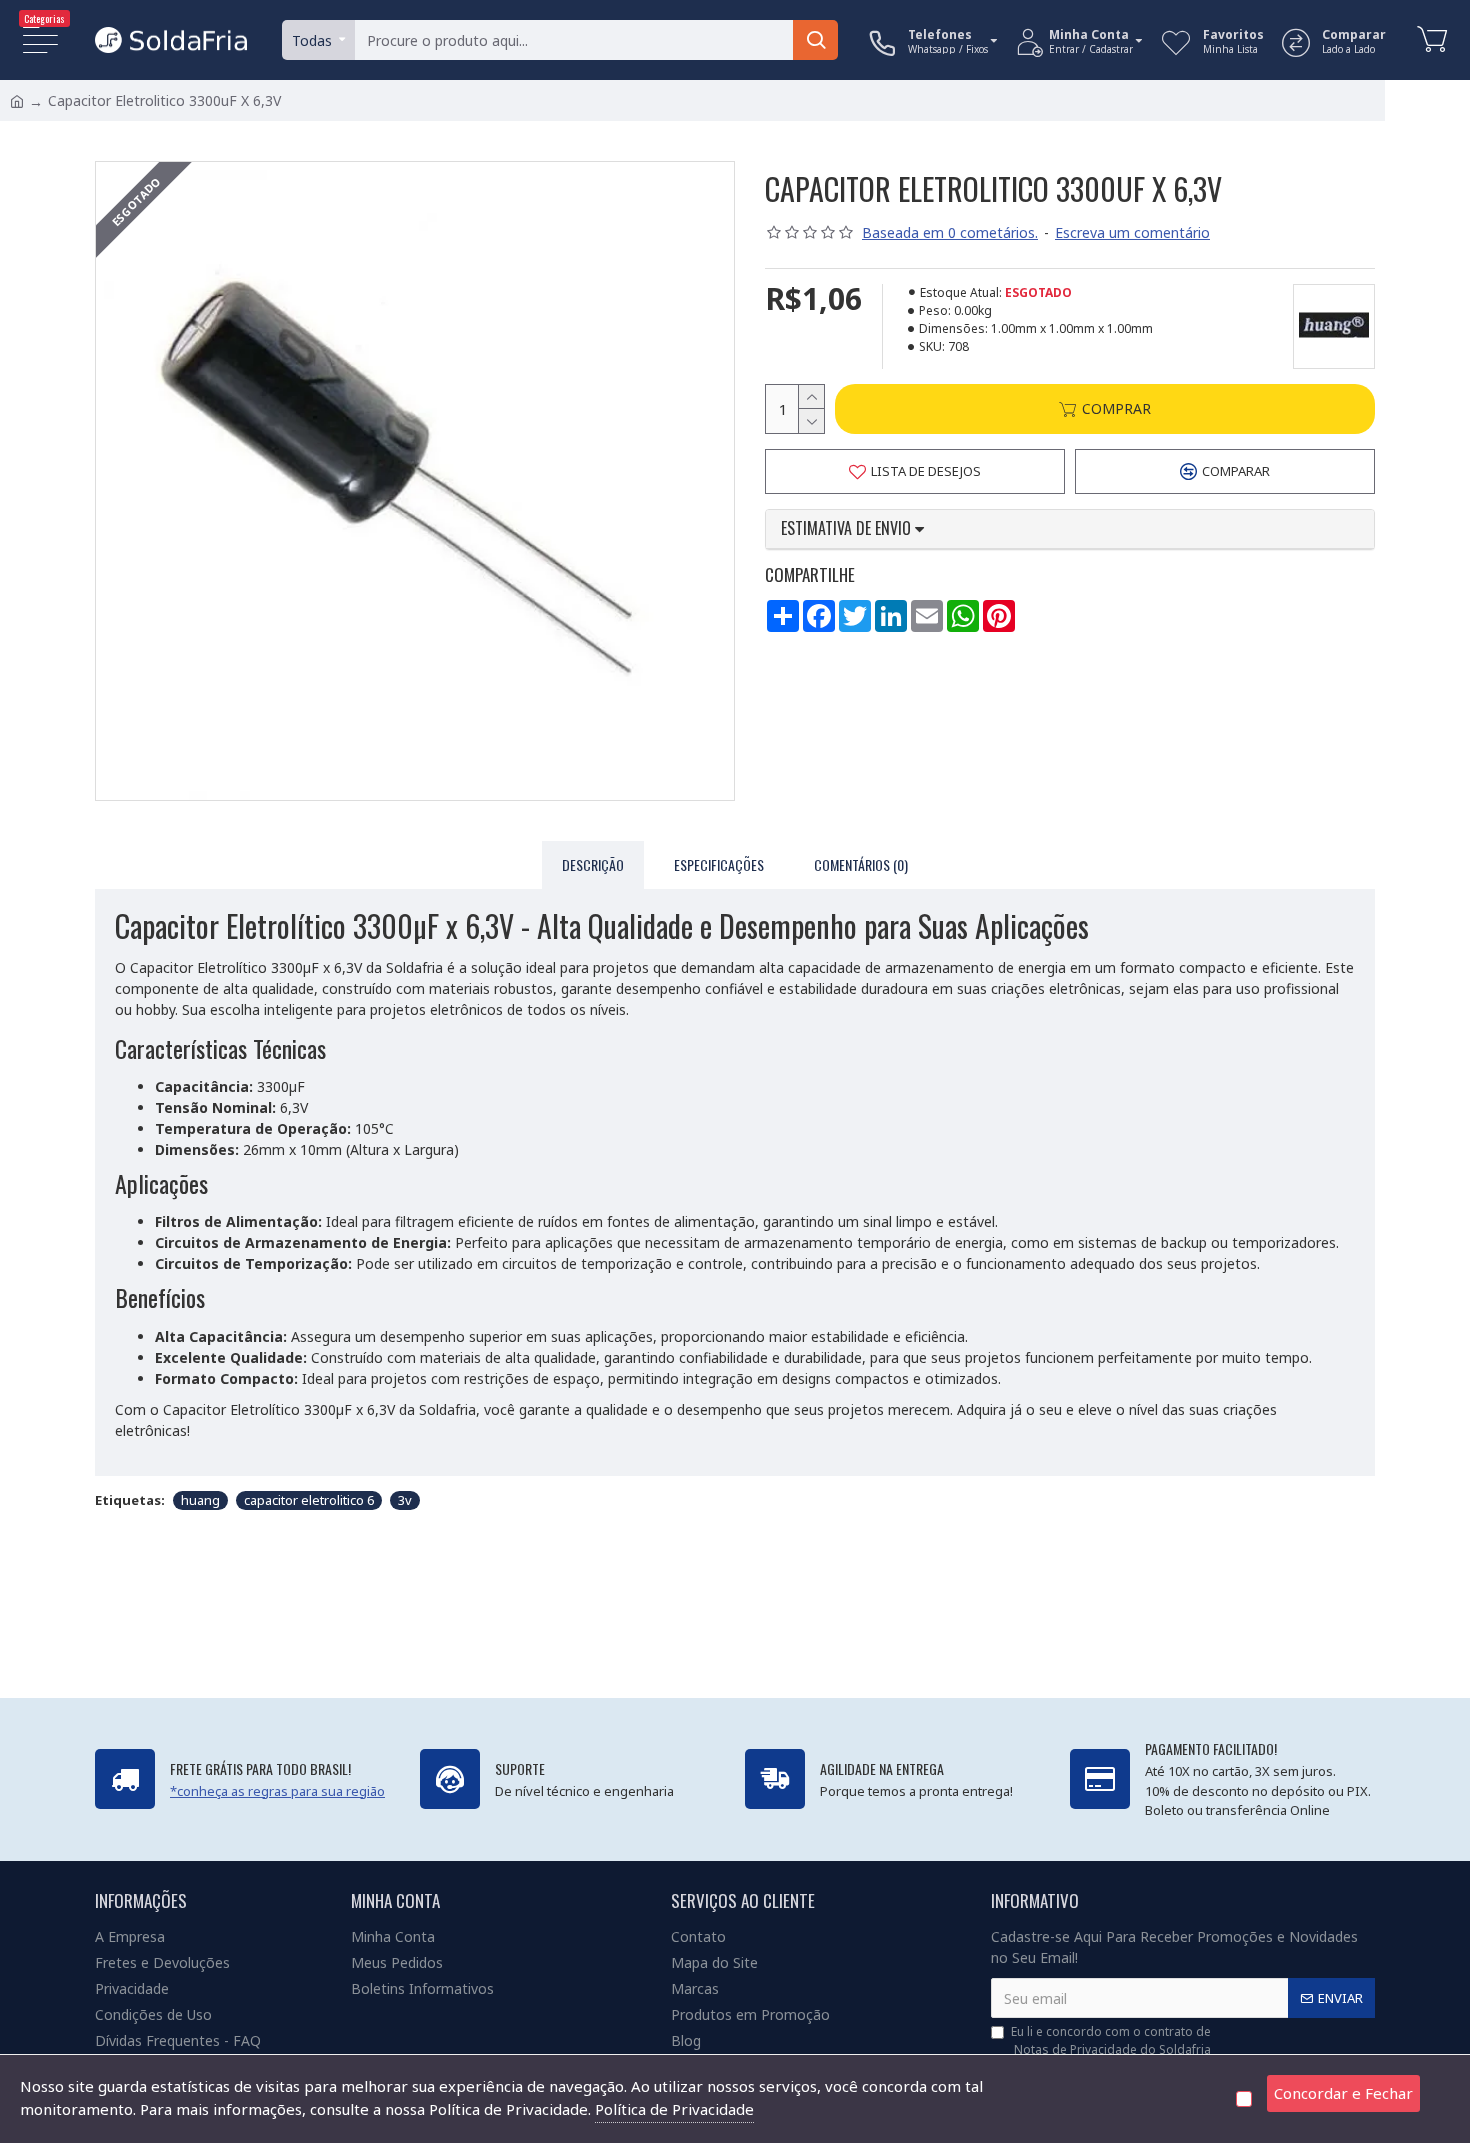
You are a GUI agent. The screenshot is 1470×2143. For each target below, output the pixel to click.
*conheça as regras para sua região (277, 1791)
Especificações (719, 864)
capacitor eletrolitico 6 (309, 1500)
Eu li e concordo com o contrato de (1111, 2040)
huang (200, 1500)
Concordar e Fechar (1343, 2093)
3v (405, 1500)
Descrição (593, 864)
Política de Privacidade (674, 2109)
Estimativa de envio (848, 529)
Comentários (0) (861, 864)
